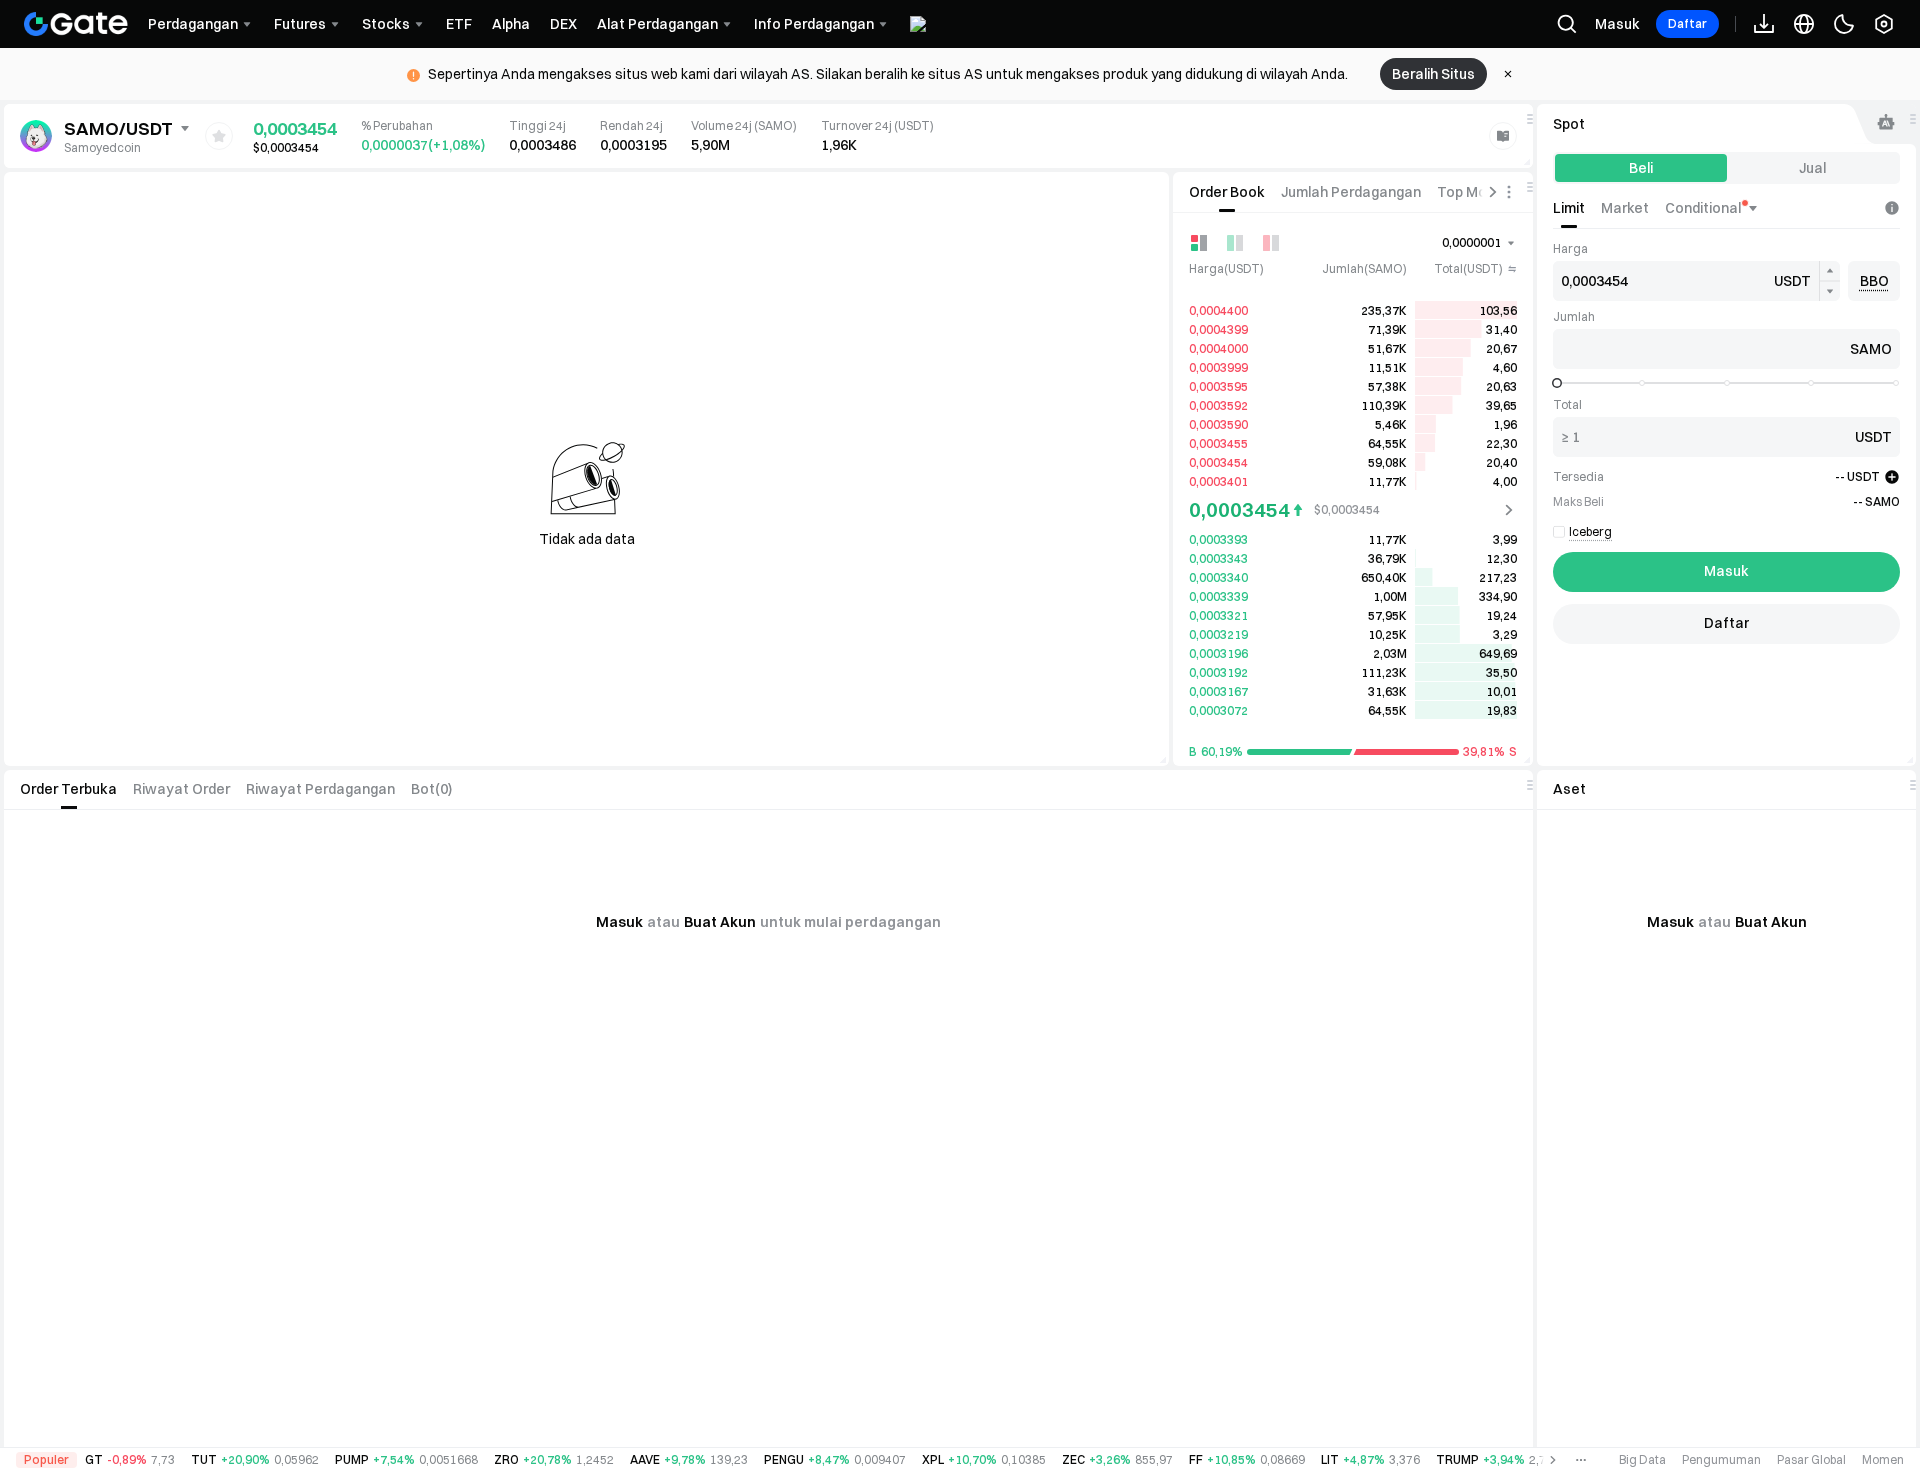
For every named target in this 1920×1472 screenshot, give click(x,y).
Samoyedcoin (102, 147)
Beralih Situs (1433, 74)
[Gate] (76, 24)
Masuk (1617, 24)
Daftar (1687, 23)
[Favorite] (219, 136)
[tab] (1227, 192)
